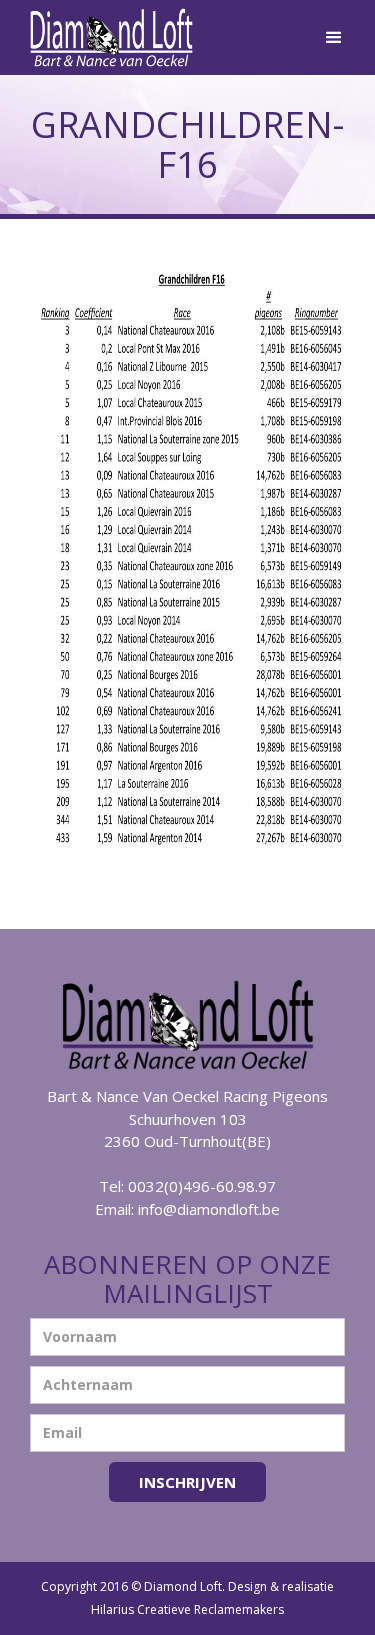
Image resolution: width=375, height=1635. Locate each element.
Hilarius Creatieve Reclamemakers (187, 1609)
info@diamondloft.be (209, 1209)
